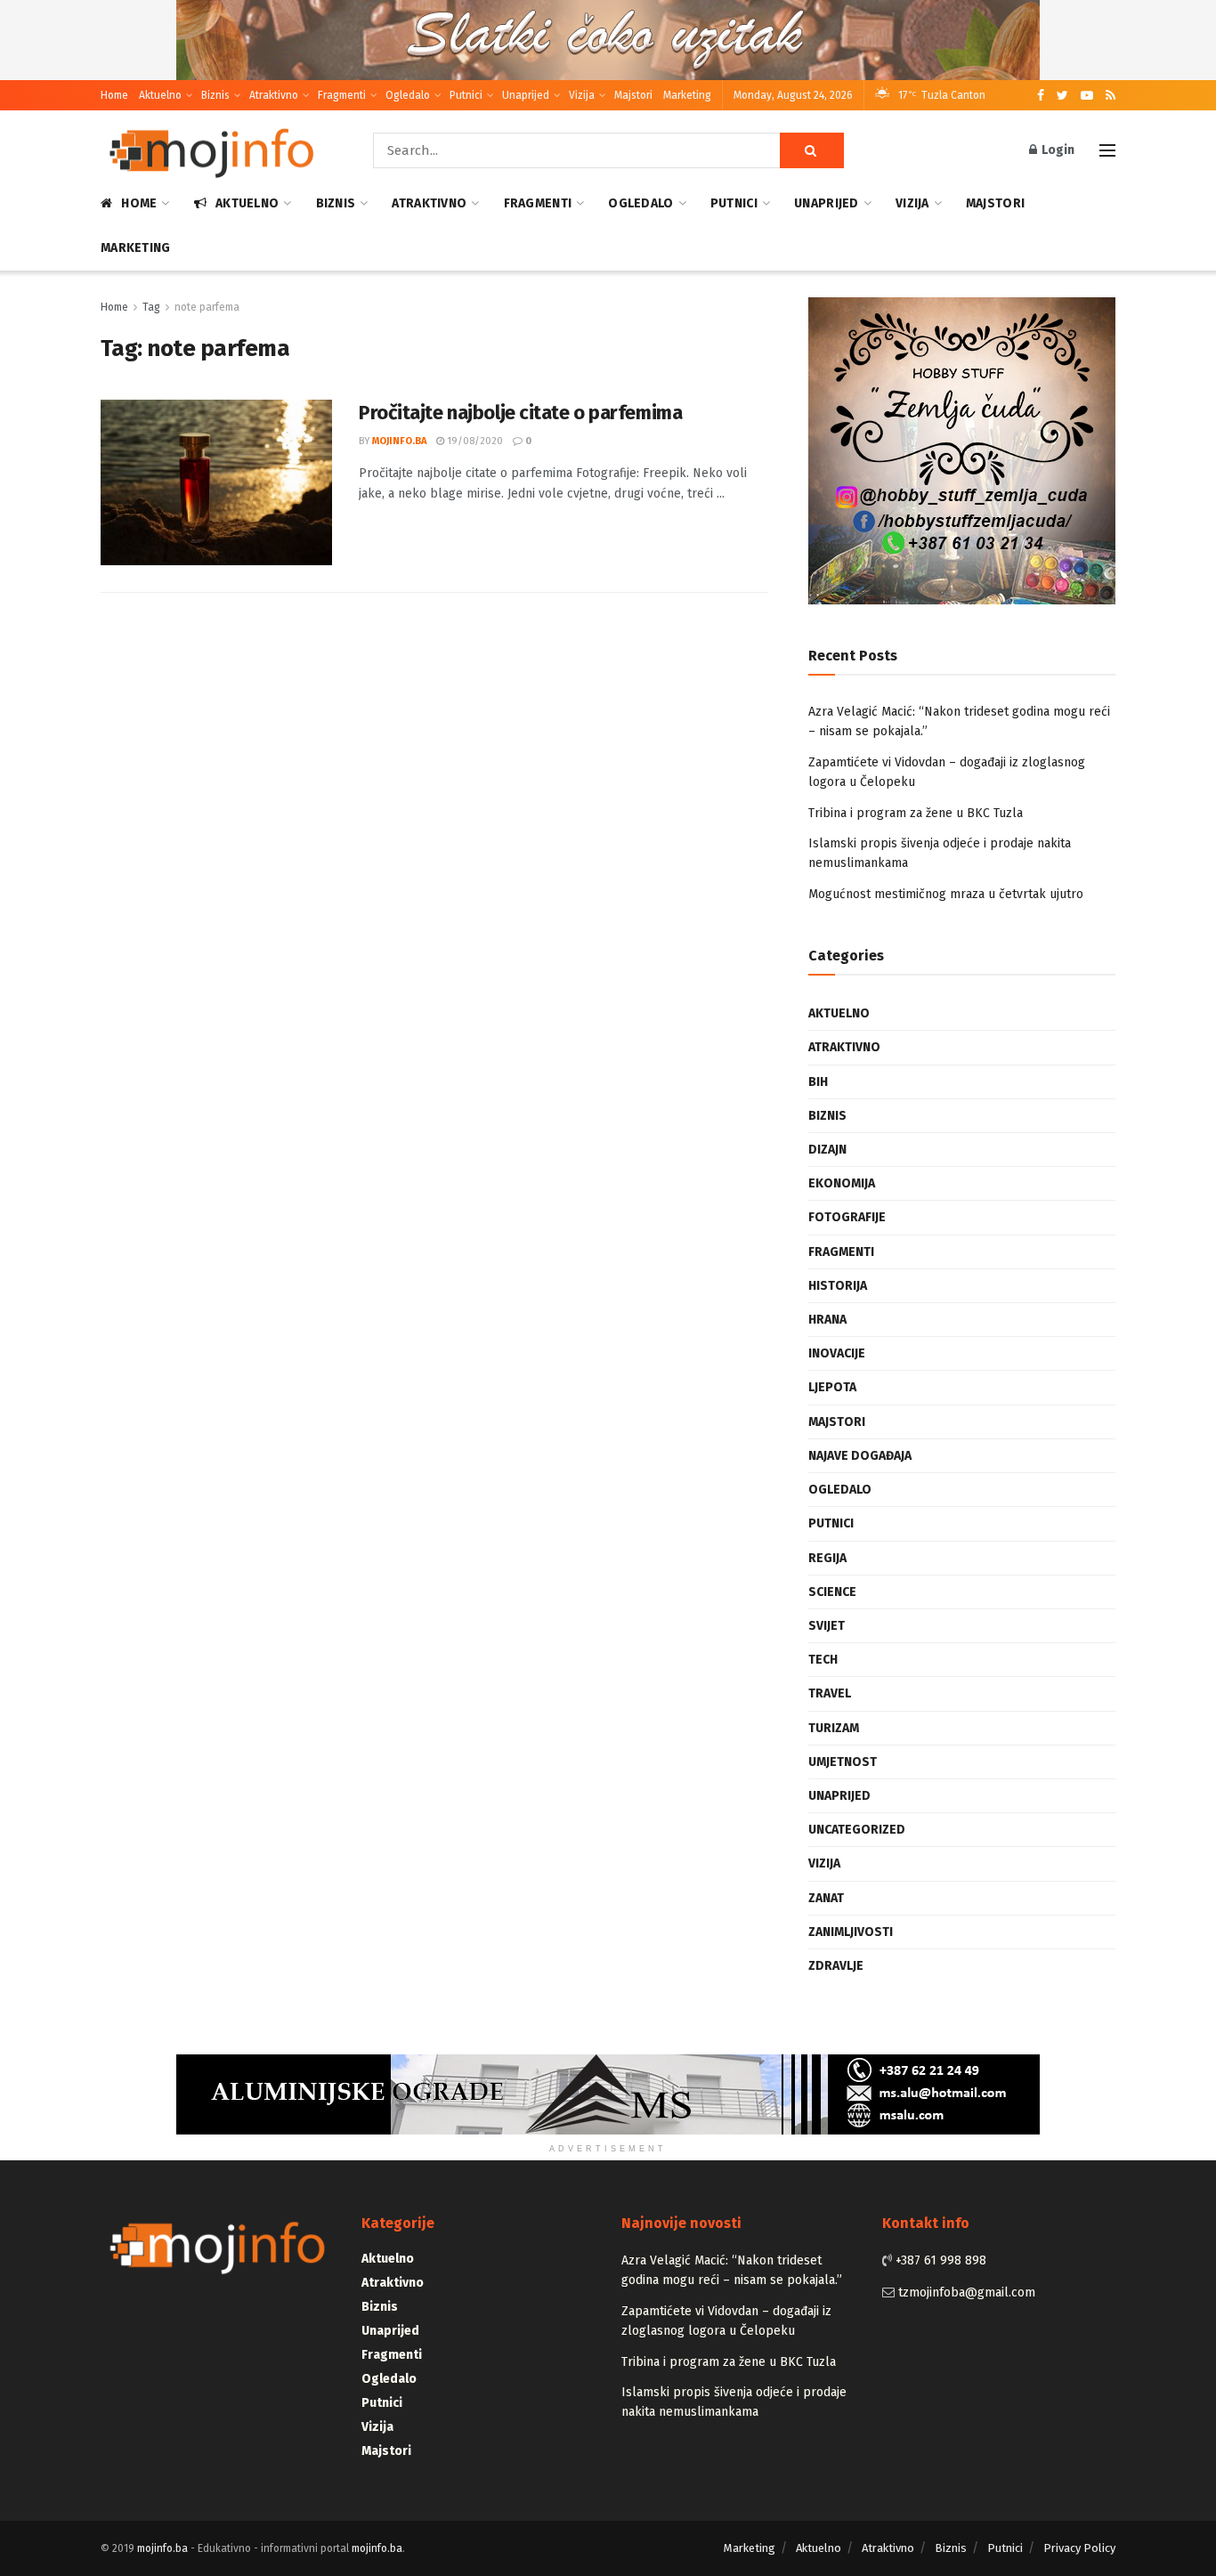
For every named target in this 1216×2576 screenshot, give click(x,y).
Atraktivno (274, 95)
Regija (827, 1558)
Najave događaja (860, 1456)
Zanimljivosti (851, 1932)
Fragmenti (342, 95)
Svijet (827, 1626)
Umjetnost (843, 1762)
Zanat (826, 1898)
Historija (838, 1286)
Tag (151, 307)
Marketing (687, 95)
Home (114, 95)
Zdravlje (836, 1966)
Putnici (466, 95)
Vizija (582, 95)
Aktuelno (160, 95)
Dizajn (827, 1150)
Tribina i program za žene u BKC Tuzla (916, 813)
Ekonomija (842, 1183)
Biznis (215, 95)
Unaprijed (526, 95)
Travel (830, 1693)
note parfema (207, 307)
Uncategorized (857, 1830)
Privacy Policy (1079, 2548)
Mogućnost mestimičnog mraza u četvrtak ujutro (946, 894)
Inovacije (837, 1353)
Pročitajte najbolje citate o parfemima (520, 413)
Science (832, 1592)
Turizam (834, 1728)
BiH (818, 1082)
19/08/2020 (474, 441)
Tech (823, 1660)
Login (1057, 150)
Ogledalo (408, 95)
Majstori (633, 95)
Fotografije (847, 1217)
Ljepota (832, 1387)
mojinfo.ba (399, 441)
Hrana (827, 1320)
